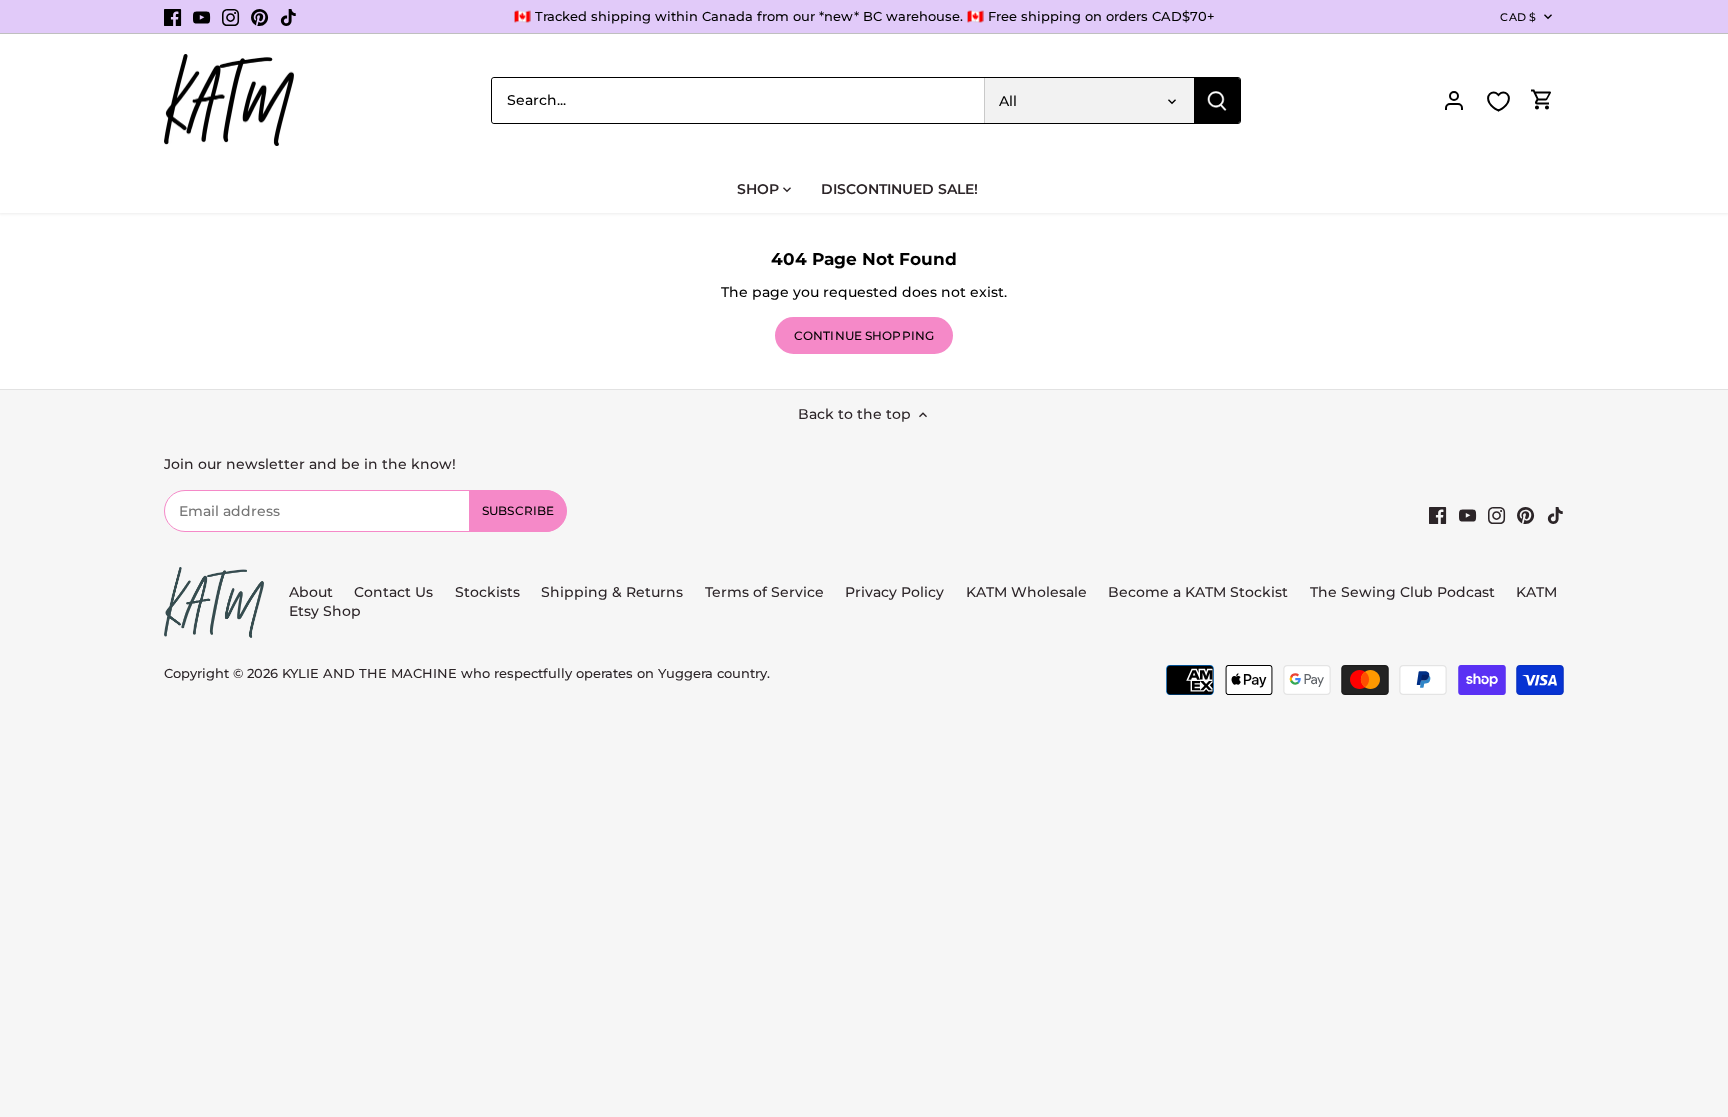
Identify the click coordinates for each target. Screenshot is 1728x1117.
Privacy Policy (894, 592)
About (311, 592)
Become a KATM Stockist (1198, 592)
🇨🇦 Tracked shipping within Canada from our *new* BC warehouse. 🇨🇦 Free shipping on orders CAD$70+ (864, 16)
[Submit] (1217, 100)
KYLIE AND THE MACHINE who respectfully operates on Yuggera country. (526, 673)
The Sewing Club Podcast (1402, 592)
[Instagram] (230, 17)
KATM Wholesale (1026, 592)
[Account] (1454, 100)
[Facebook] (172, 17)
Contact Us (393, 592)
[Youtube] (201, 17)
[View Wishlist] (1498, 101)
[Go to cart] (1542, 100)
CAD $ (1518, 17)
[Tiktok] (288, 17)
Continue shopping (864, 335)
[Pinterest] (259, 17)
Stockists (487, 592)
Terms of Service (766, 592)
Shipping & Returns (612, 592)
